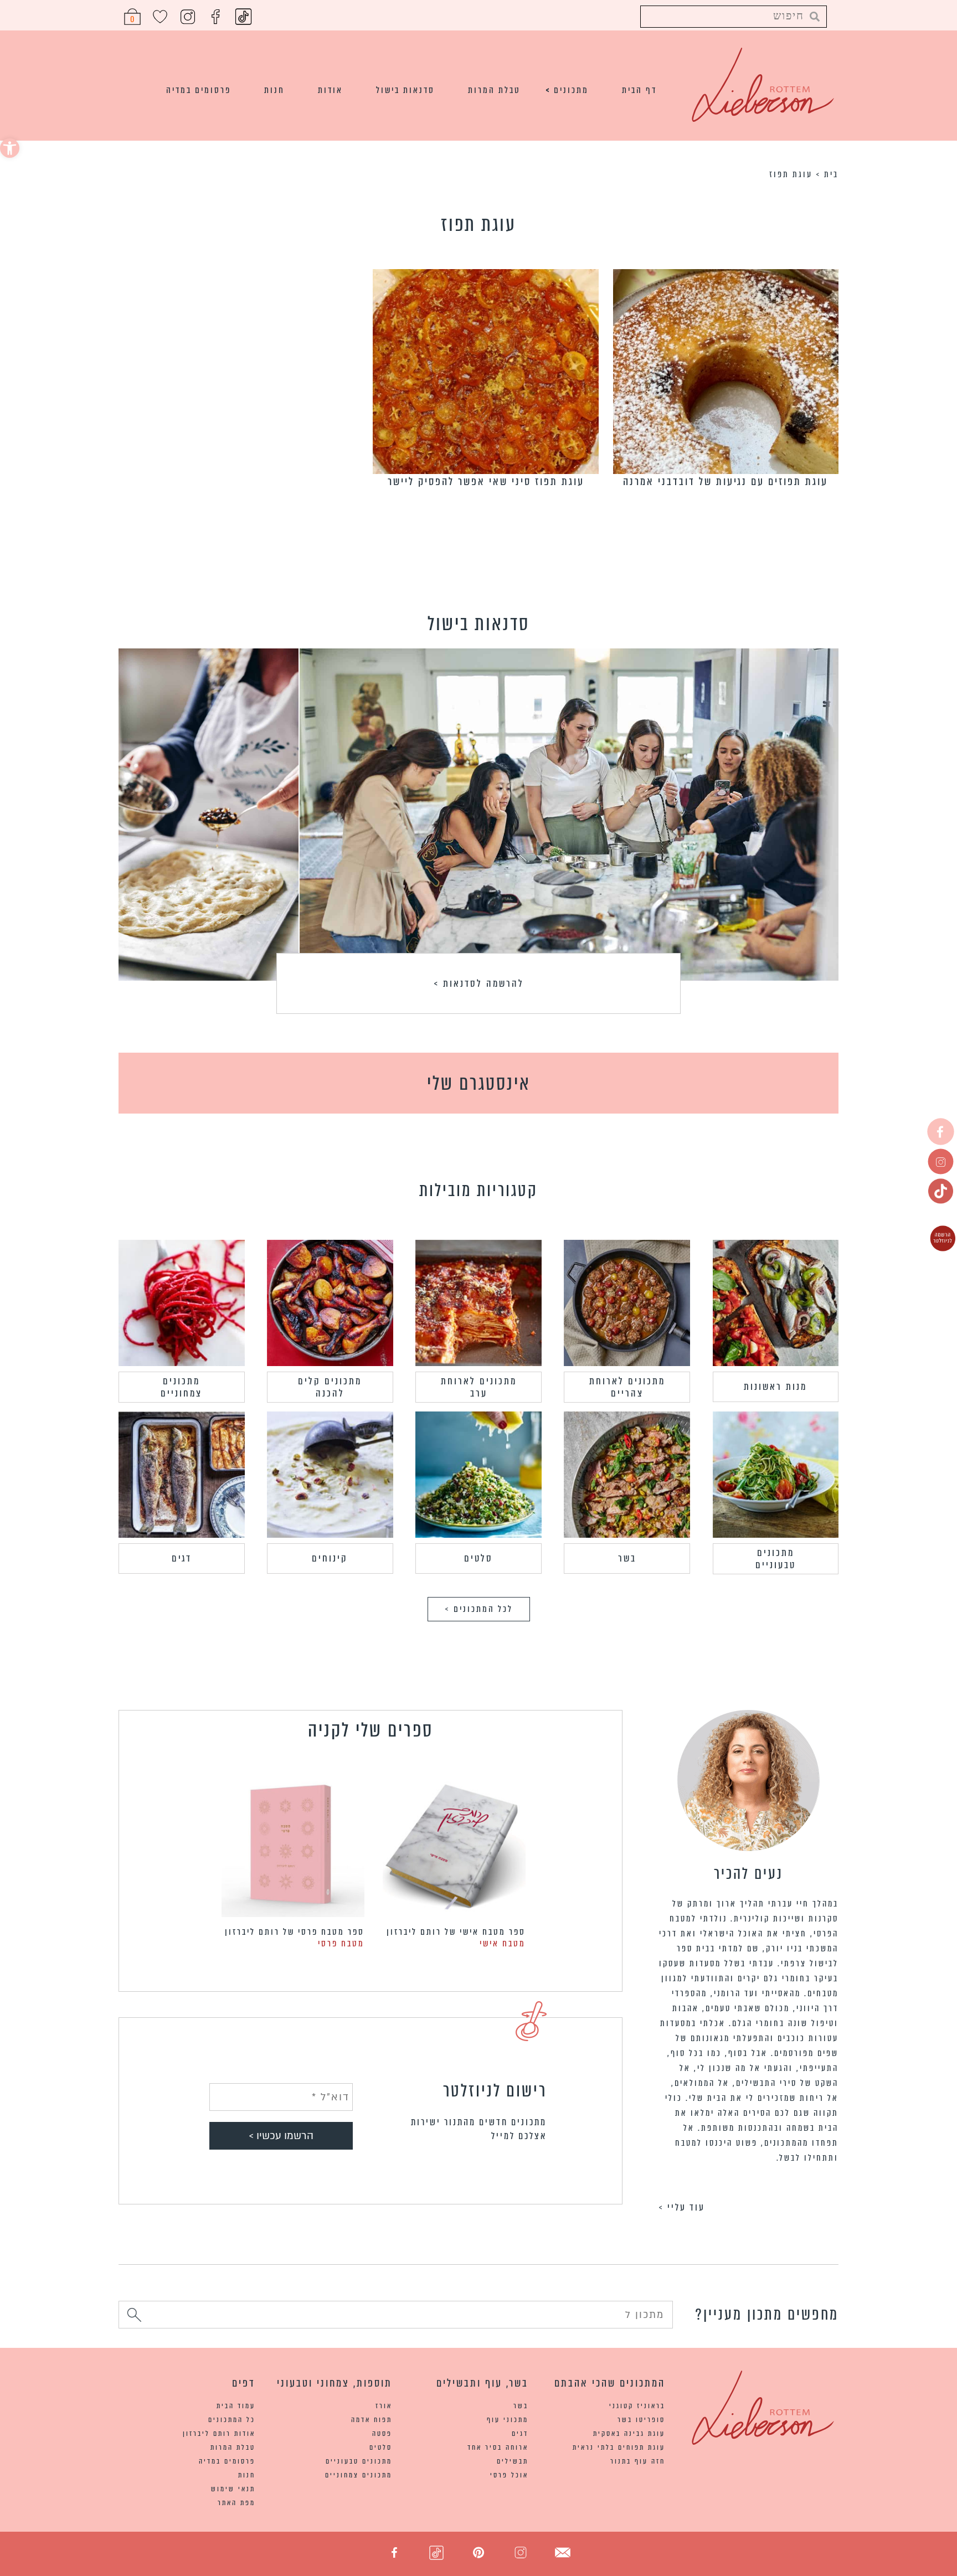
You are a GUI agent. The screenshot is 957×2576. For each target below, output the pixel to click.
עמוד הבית (236, 2406)
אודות (330, 90)
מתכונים (571, 90)
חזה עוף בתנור (638, 2461)
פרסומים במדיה (199, 90)
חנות (274, 90)
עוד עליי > (682, 2207)
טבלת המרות (494, 90)
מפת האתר (236, 2503)
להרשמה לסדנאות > (479, 983)
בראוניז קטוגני (637, 2406)
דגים (182, 1558)
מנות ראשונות (775, 1387)
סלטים (478, 1558)
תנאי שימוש (233, 2489)
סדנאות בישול (405, 90)
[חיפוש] (134, 2317)
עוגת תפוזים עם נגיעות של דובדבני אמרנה (726, 481)
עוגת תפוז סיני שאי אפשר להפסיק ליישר (486, 481)
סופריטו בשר (641, 2420)
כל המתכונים (232, 2420)
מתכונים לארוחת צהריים (627, 1387)
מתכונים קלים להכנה (330, 1387)
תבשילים (513, 2461)
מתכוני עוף (508, 2420)
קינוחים (330, 1558)
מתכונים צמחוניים (181, 1387)
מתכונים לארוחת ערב (479, 1387)
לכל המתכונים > (479, 1609)
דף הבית (639, 90)
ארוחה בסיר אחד (498, 2447)
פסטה (382, 2433)
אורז (384, 2406)
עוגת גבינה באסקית (629, 2433)
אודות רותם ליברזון (219, 2433)
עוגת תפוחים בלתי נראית (619, 2447)
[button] (10, 148)
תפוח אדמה (372, 2420)
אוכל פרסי (509, 2475)
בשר (627, 1558)
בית (831, 174)
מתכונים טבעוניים (776, 1559)
